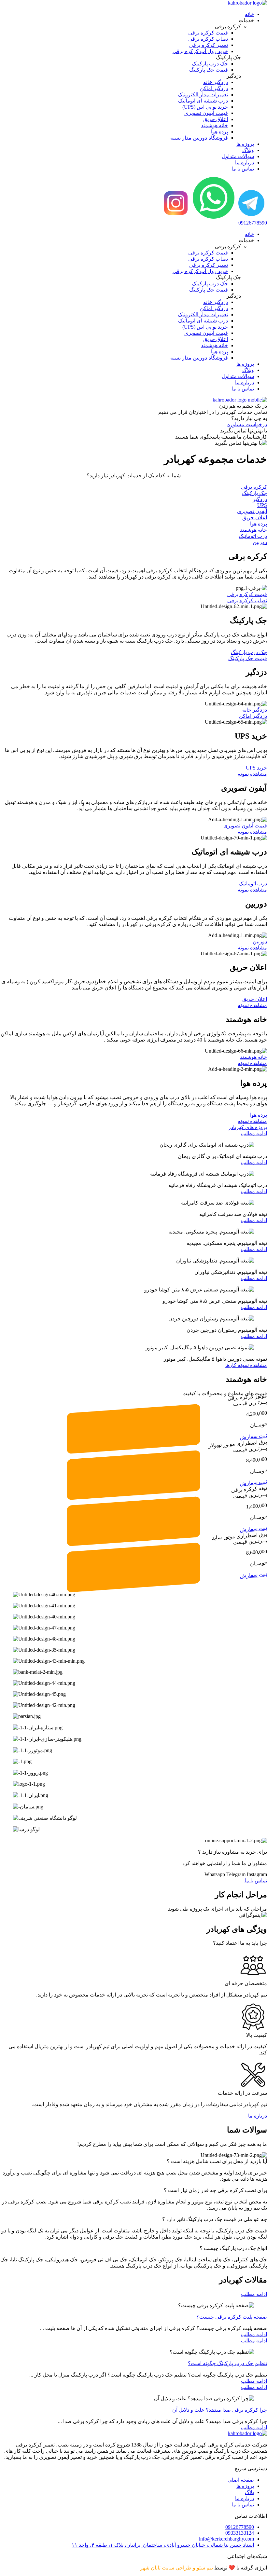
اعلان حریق (255, 518)
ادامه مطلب (254, 1133)
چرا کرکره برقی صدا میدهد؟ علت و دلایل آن (220, 2410)
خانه (249, 14)
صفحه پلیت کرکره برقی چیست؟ (232, 2317)
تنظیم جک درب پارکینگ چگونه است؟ (227, 2363)
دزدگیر (260, 499)
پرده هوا (259, 524)
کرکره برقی (254, 487)
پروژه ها (245, 144)
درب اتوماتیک (253, 536)
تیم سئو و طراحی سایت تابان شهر (176, 2568)
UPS (262, 505)
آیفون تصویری (252, 511)
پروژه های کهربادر (248, 1127)
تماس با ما (243, 169)
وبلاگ (248, 150)
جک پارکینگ (254, 493)
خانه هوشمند (253, 530)
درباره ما (245, 163)
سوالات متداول (238, 156)
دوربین (260, 542)
